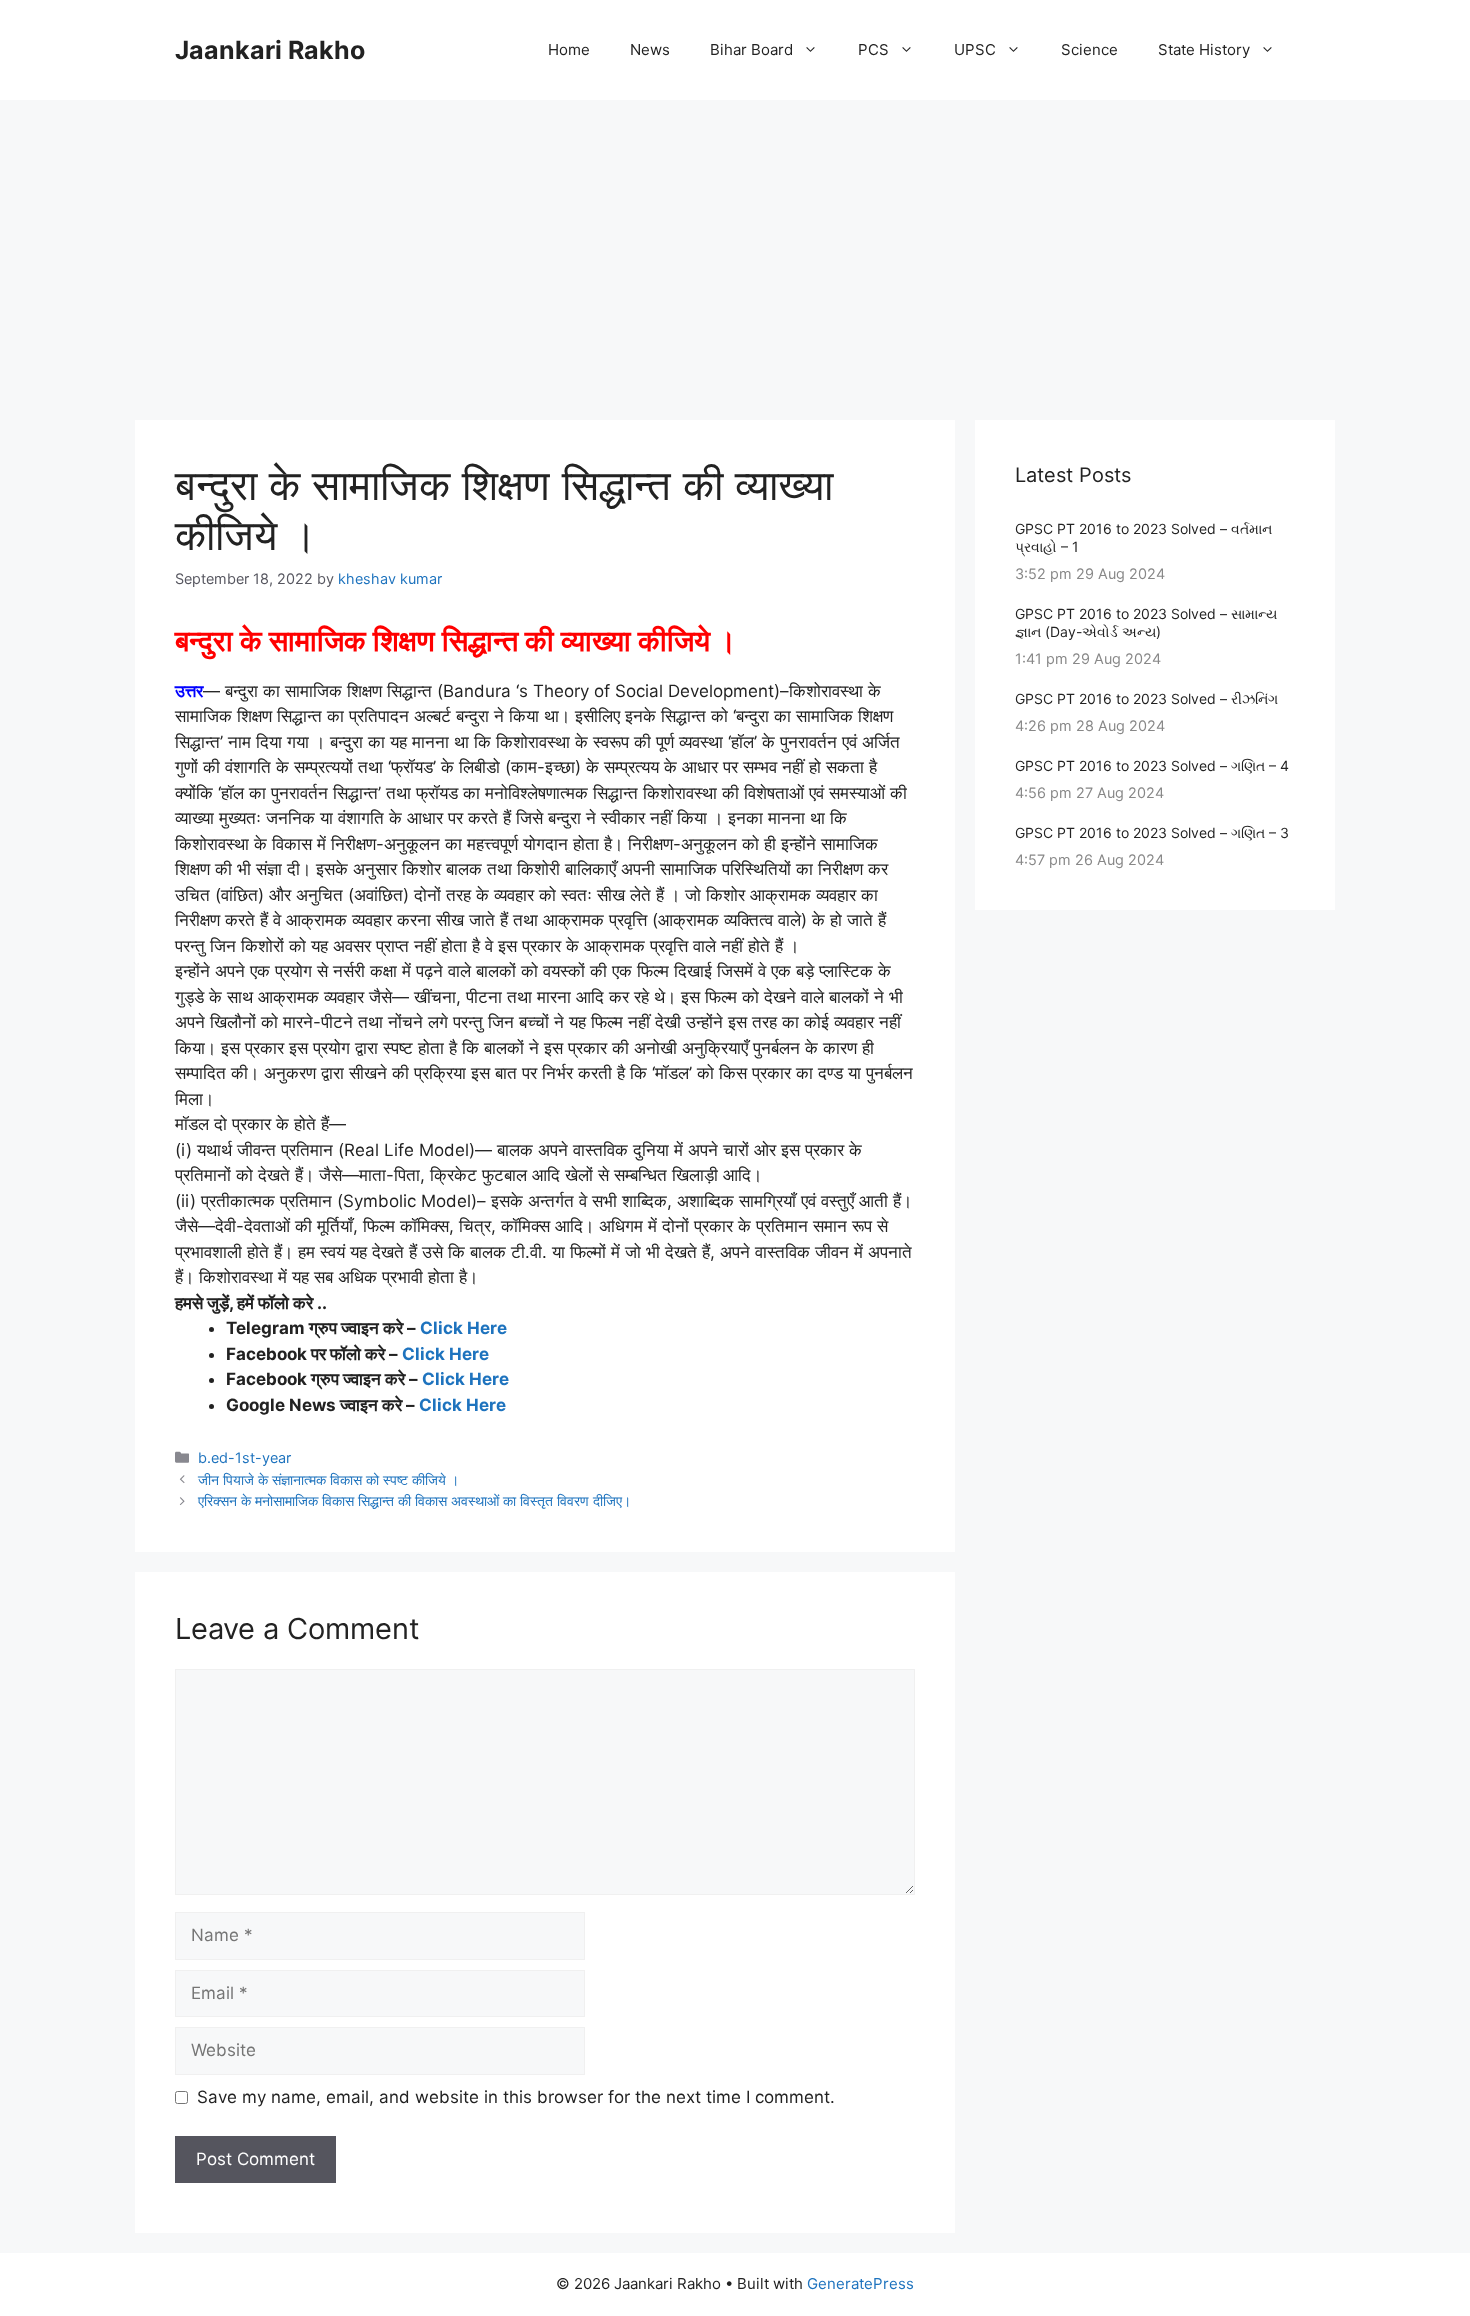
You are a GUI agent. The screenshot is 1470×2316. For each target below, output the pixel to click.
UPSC (975, 49)
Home (569, 49)
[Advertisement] (735, 250)
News (650, 49)
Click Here (463, 1328)
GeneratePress (860, 2283)
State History (1204, 49)
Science (1089, 49)
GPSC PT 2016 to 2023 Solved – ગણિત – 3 (1152, 832)
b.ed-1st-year (244, 1457)
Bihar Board (751, 49)
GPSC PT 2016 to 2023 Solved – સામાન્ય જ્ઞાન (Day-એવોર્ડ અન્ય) (1146, 622)
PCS (873, 49)
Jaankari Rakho (270, 50)
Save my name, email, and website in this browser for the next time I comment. (516, 2097)
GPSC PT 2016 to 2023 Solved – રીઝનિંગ (1146, 698)
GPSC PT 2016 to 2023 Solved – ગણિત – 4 (1152, 765)
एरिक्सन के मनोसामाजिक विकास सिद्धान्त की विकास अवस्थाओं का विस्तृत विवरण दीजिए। (414, 1500)
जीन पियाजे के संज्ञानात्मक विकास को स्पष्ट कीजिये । (328, 1479)
